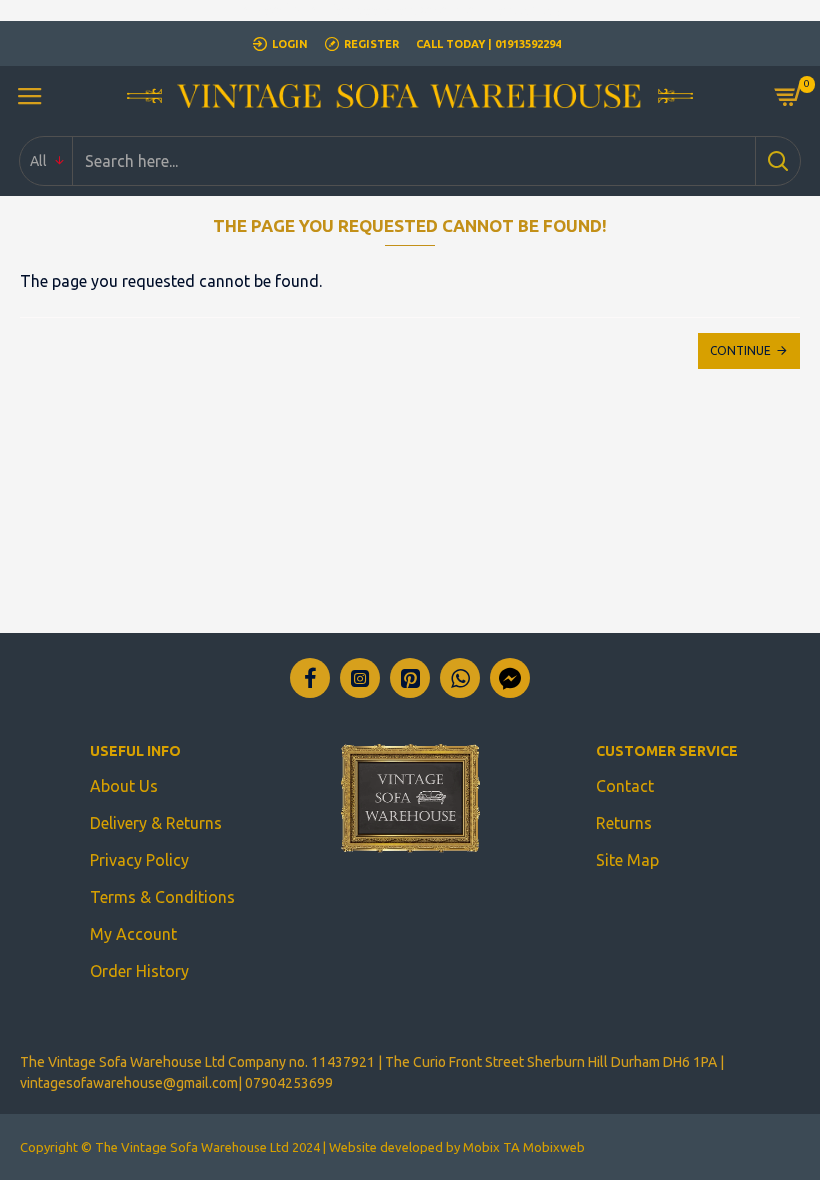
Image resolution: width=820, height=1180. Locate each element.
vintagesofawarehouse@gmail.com (129, 1083)
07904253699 (289, 1083)
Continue (740, 350)
